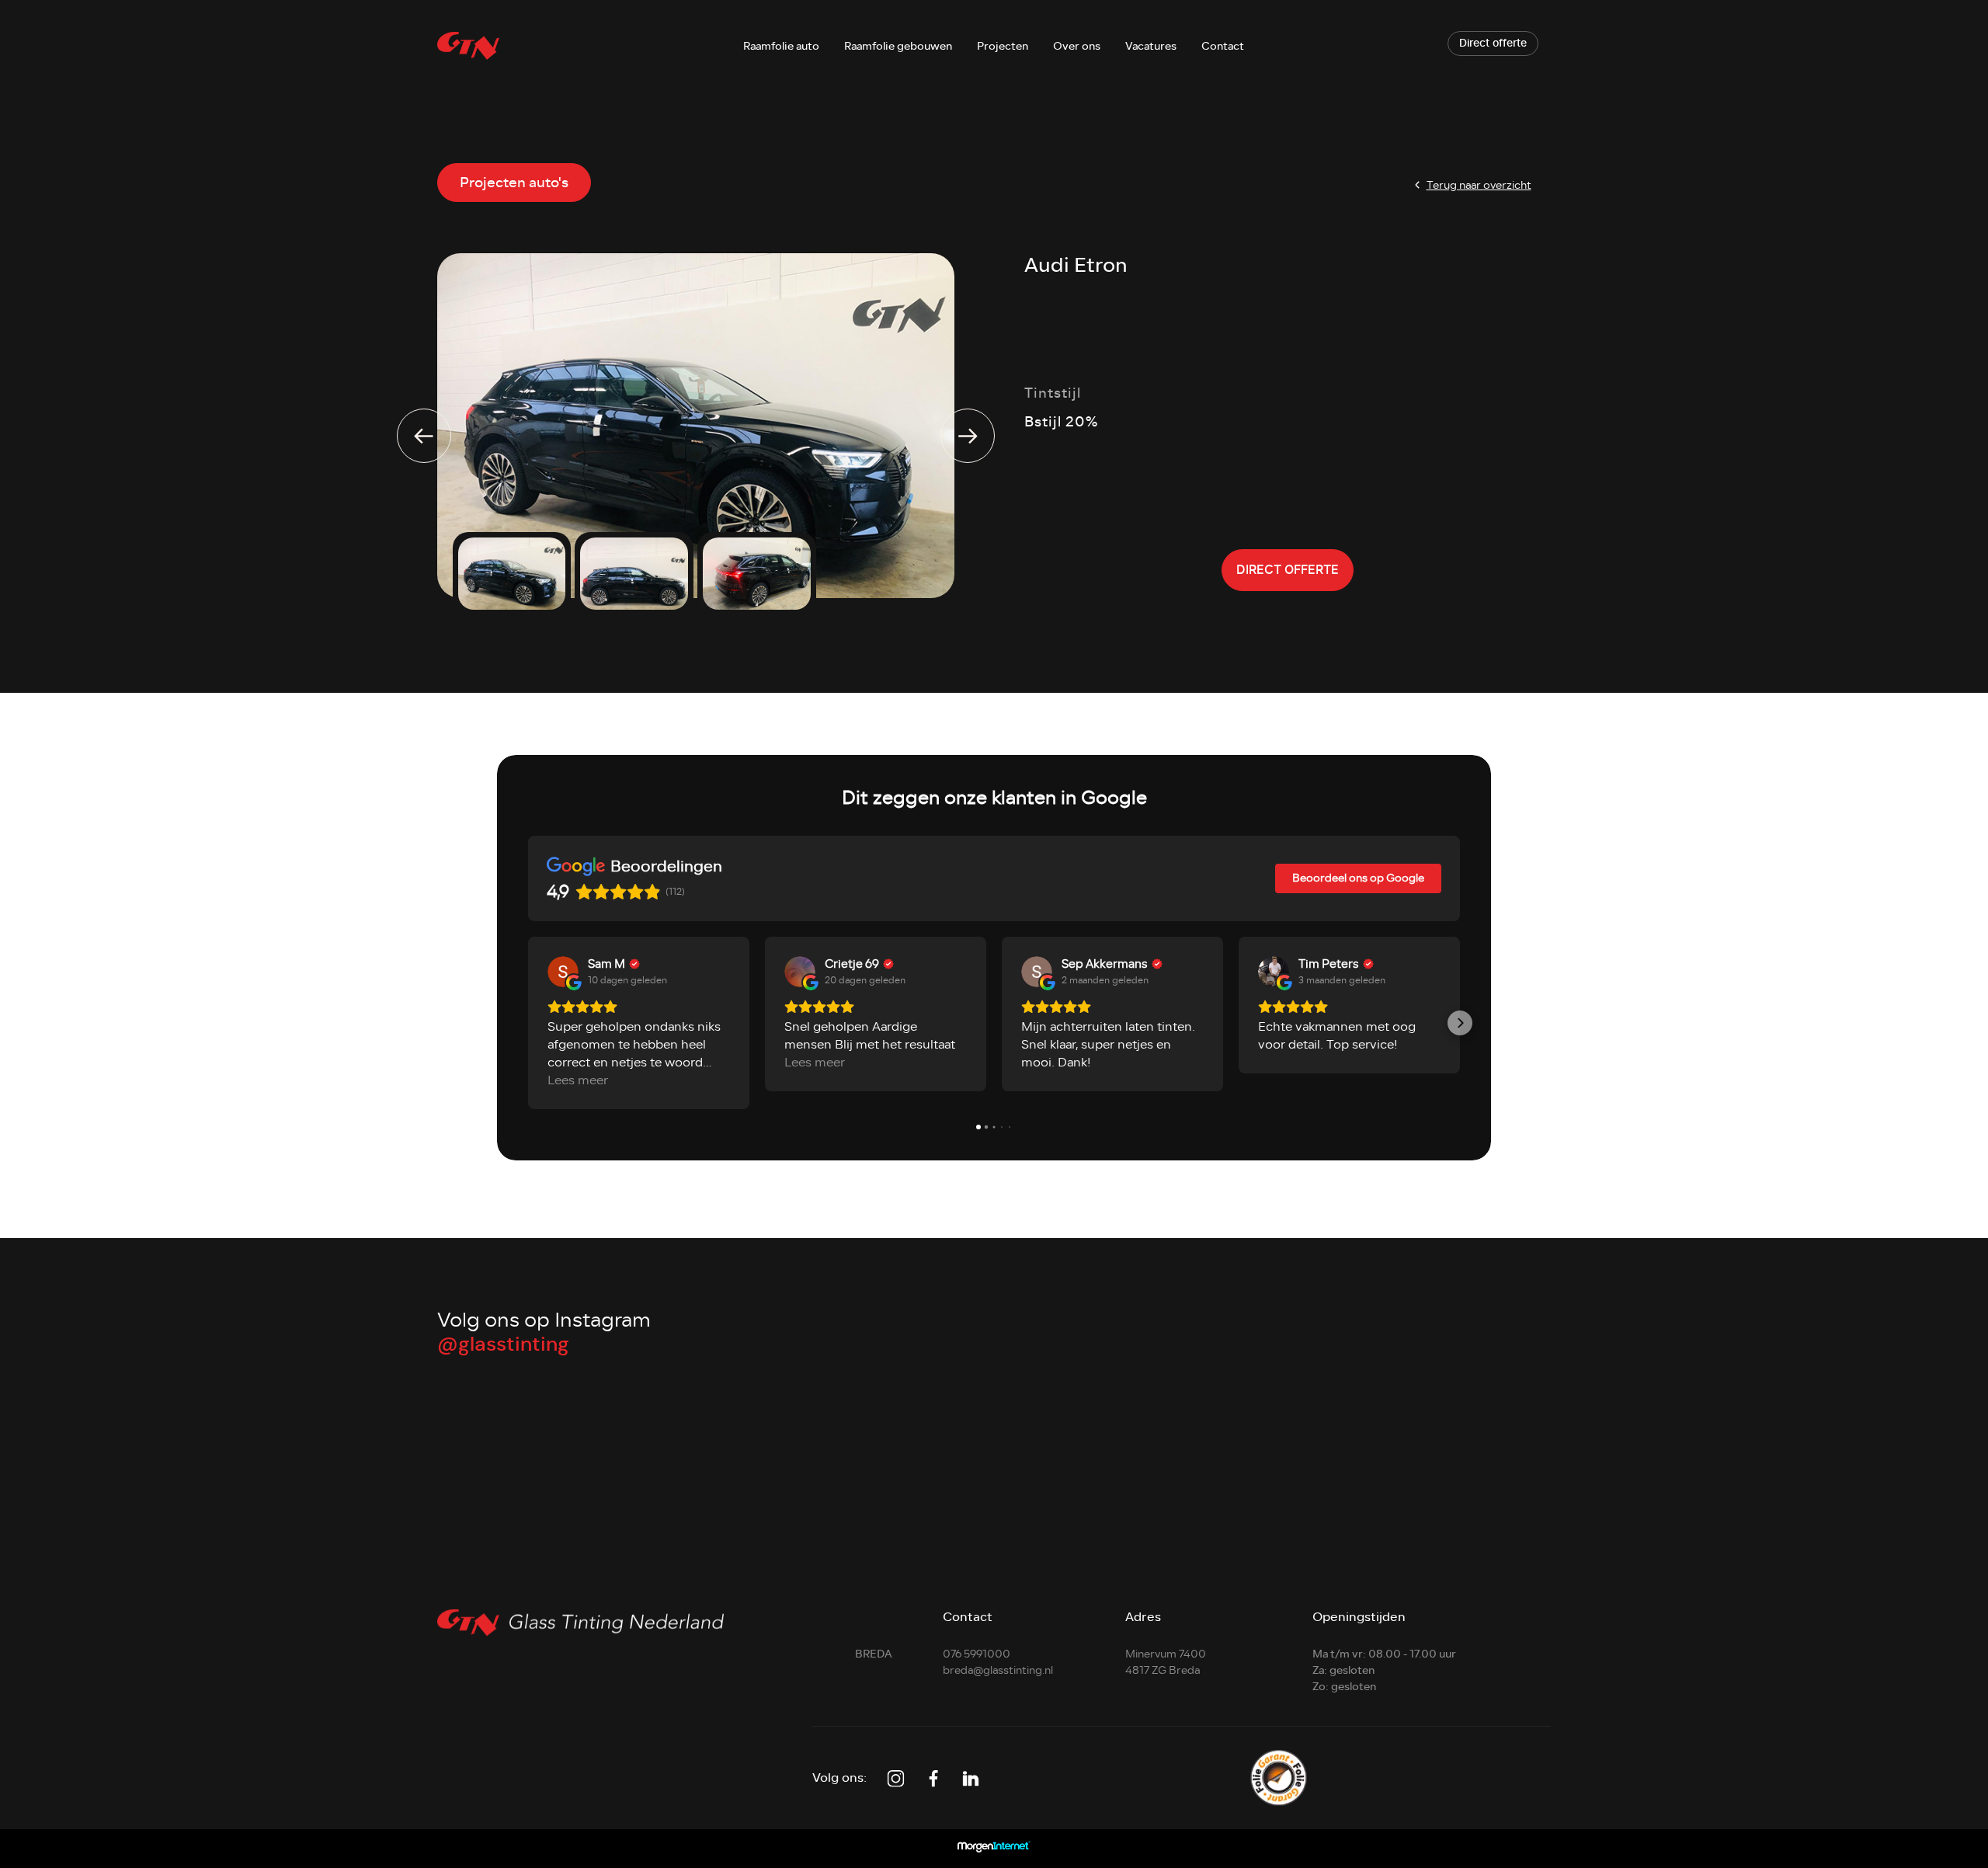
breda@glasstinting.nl (998, 1670)
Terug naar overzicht (1479, 185)
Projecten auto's (514, 183)
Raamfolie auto (781, 46)
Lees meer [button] (578, 1081)
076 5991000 (977, 1654)
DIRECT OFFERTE (1288, 570)
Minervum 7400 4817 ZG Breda (1166, 1662)
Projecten (1003, 46)
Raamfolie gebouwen (898, 46)
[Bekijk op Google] (563, 972)
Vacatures (1151, 46)
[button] (528, 1023)
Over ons (1077, 46)
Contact (1223, 46)
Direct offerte (1493, 43)
